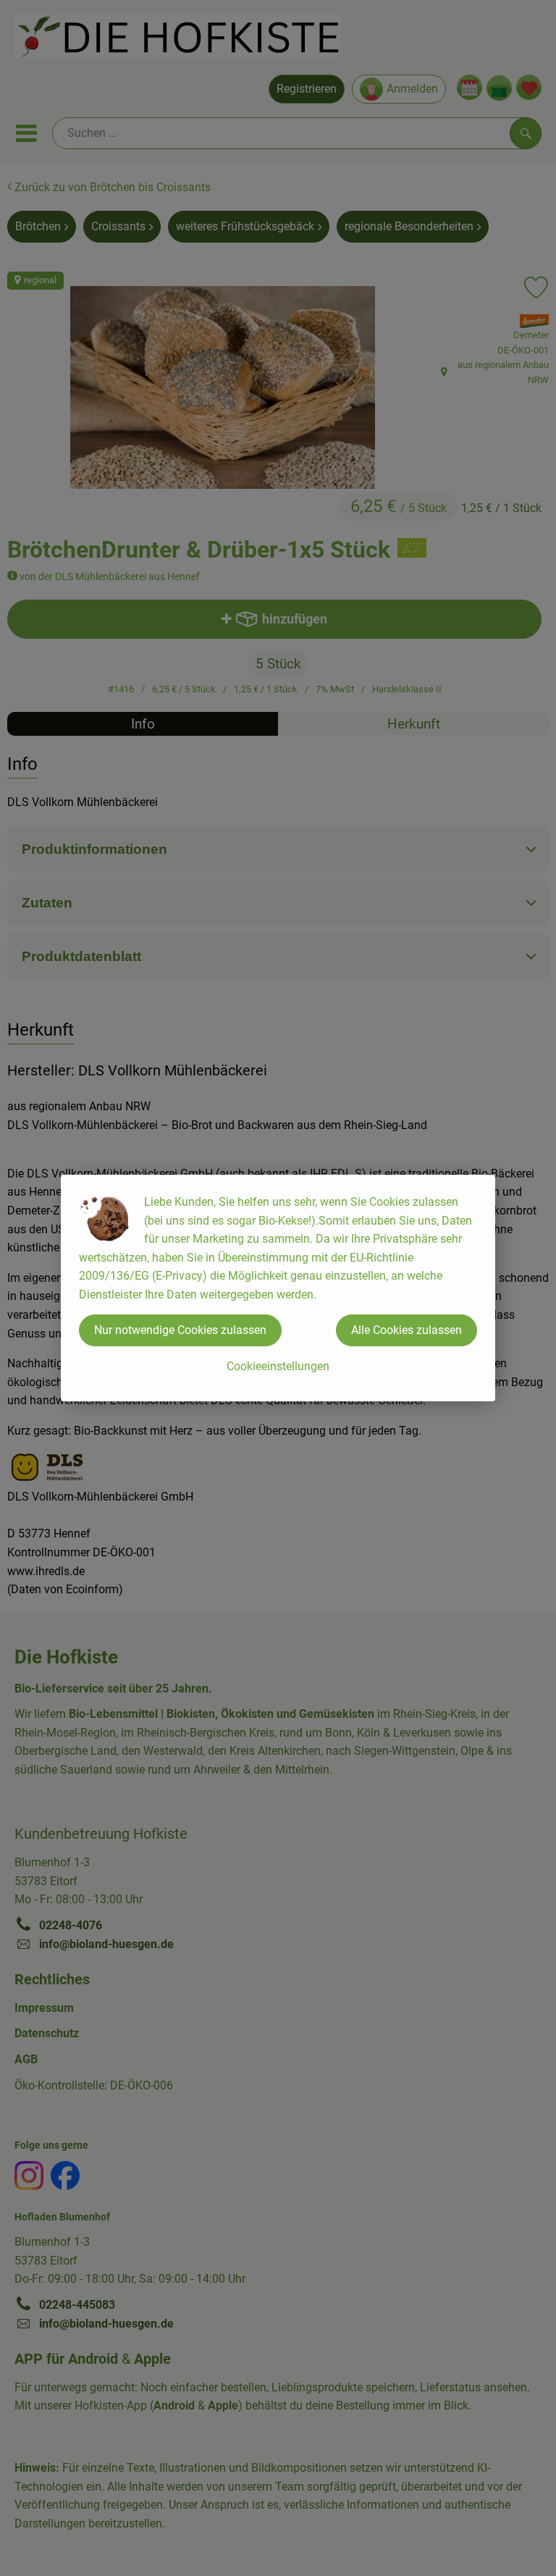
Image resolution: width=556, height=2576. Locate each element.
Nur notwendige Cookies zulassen (180, 1330)
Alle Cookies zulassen (407, 1330)
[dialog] (278, 1288)
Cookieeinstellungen (278, 1366)
